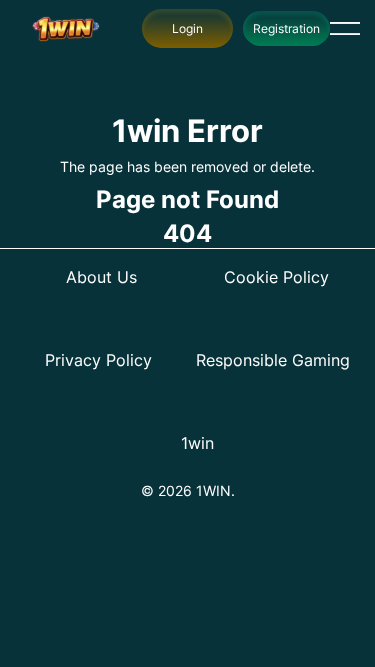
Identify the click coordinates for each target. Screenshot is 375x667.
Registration (286, 28)
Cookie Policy (276, 277)
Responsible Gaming (273, 360)
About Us (101, 277)
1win (197, 443)
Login (187, 28)
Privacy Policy (98, 360)
